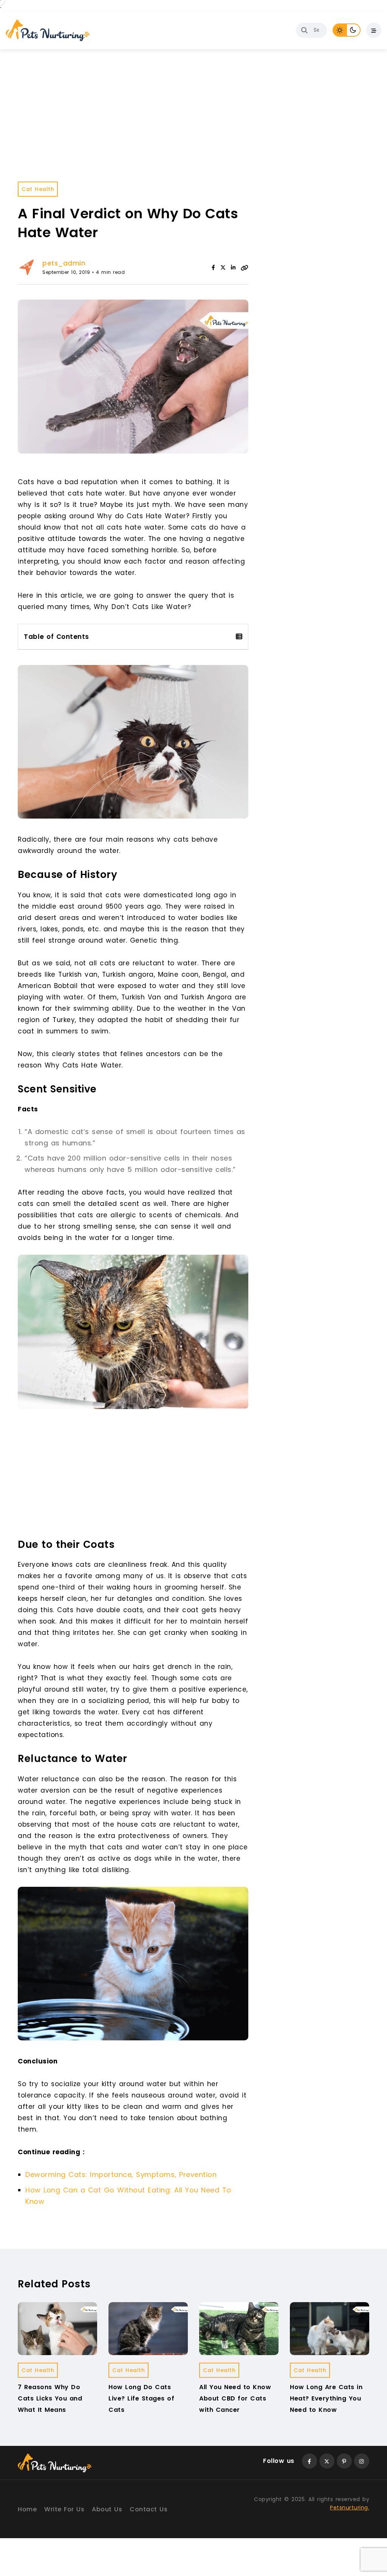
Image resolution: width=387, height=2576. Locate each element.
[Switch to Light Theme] (340, 30)
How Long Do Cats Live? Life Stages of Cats (141, 2399)
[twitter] (223, 267)
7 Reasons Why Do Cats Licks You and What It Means (50, 2399)
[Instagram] (362, 2461)
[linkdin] (233, 267)
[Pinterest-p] (344, 2461)
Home (27, 2509)
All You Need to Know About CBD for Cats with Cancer (235, 2399)
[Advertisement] (135, 1477)
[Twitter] (327, 2461)
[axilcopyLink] (245, 267)
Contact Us (149, 2509)
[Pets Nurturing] (48, 30)
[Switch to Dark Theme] (354, 30)
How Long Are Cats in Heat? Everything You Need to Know (326, 2399)
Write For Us (64, 2509)
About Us (107, 2509)
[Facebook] (213, 267)
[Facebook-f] (310, 2461)
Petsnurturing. (350, 2508)
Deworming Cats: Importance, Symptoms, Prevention (121, 2174)
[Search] (304, 30)
